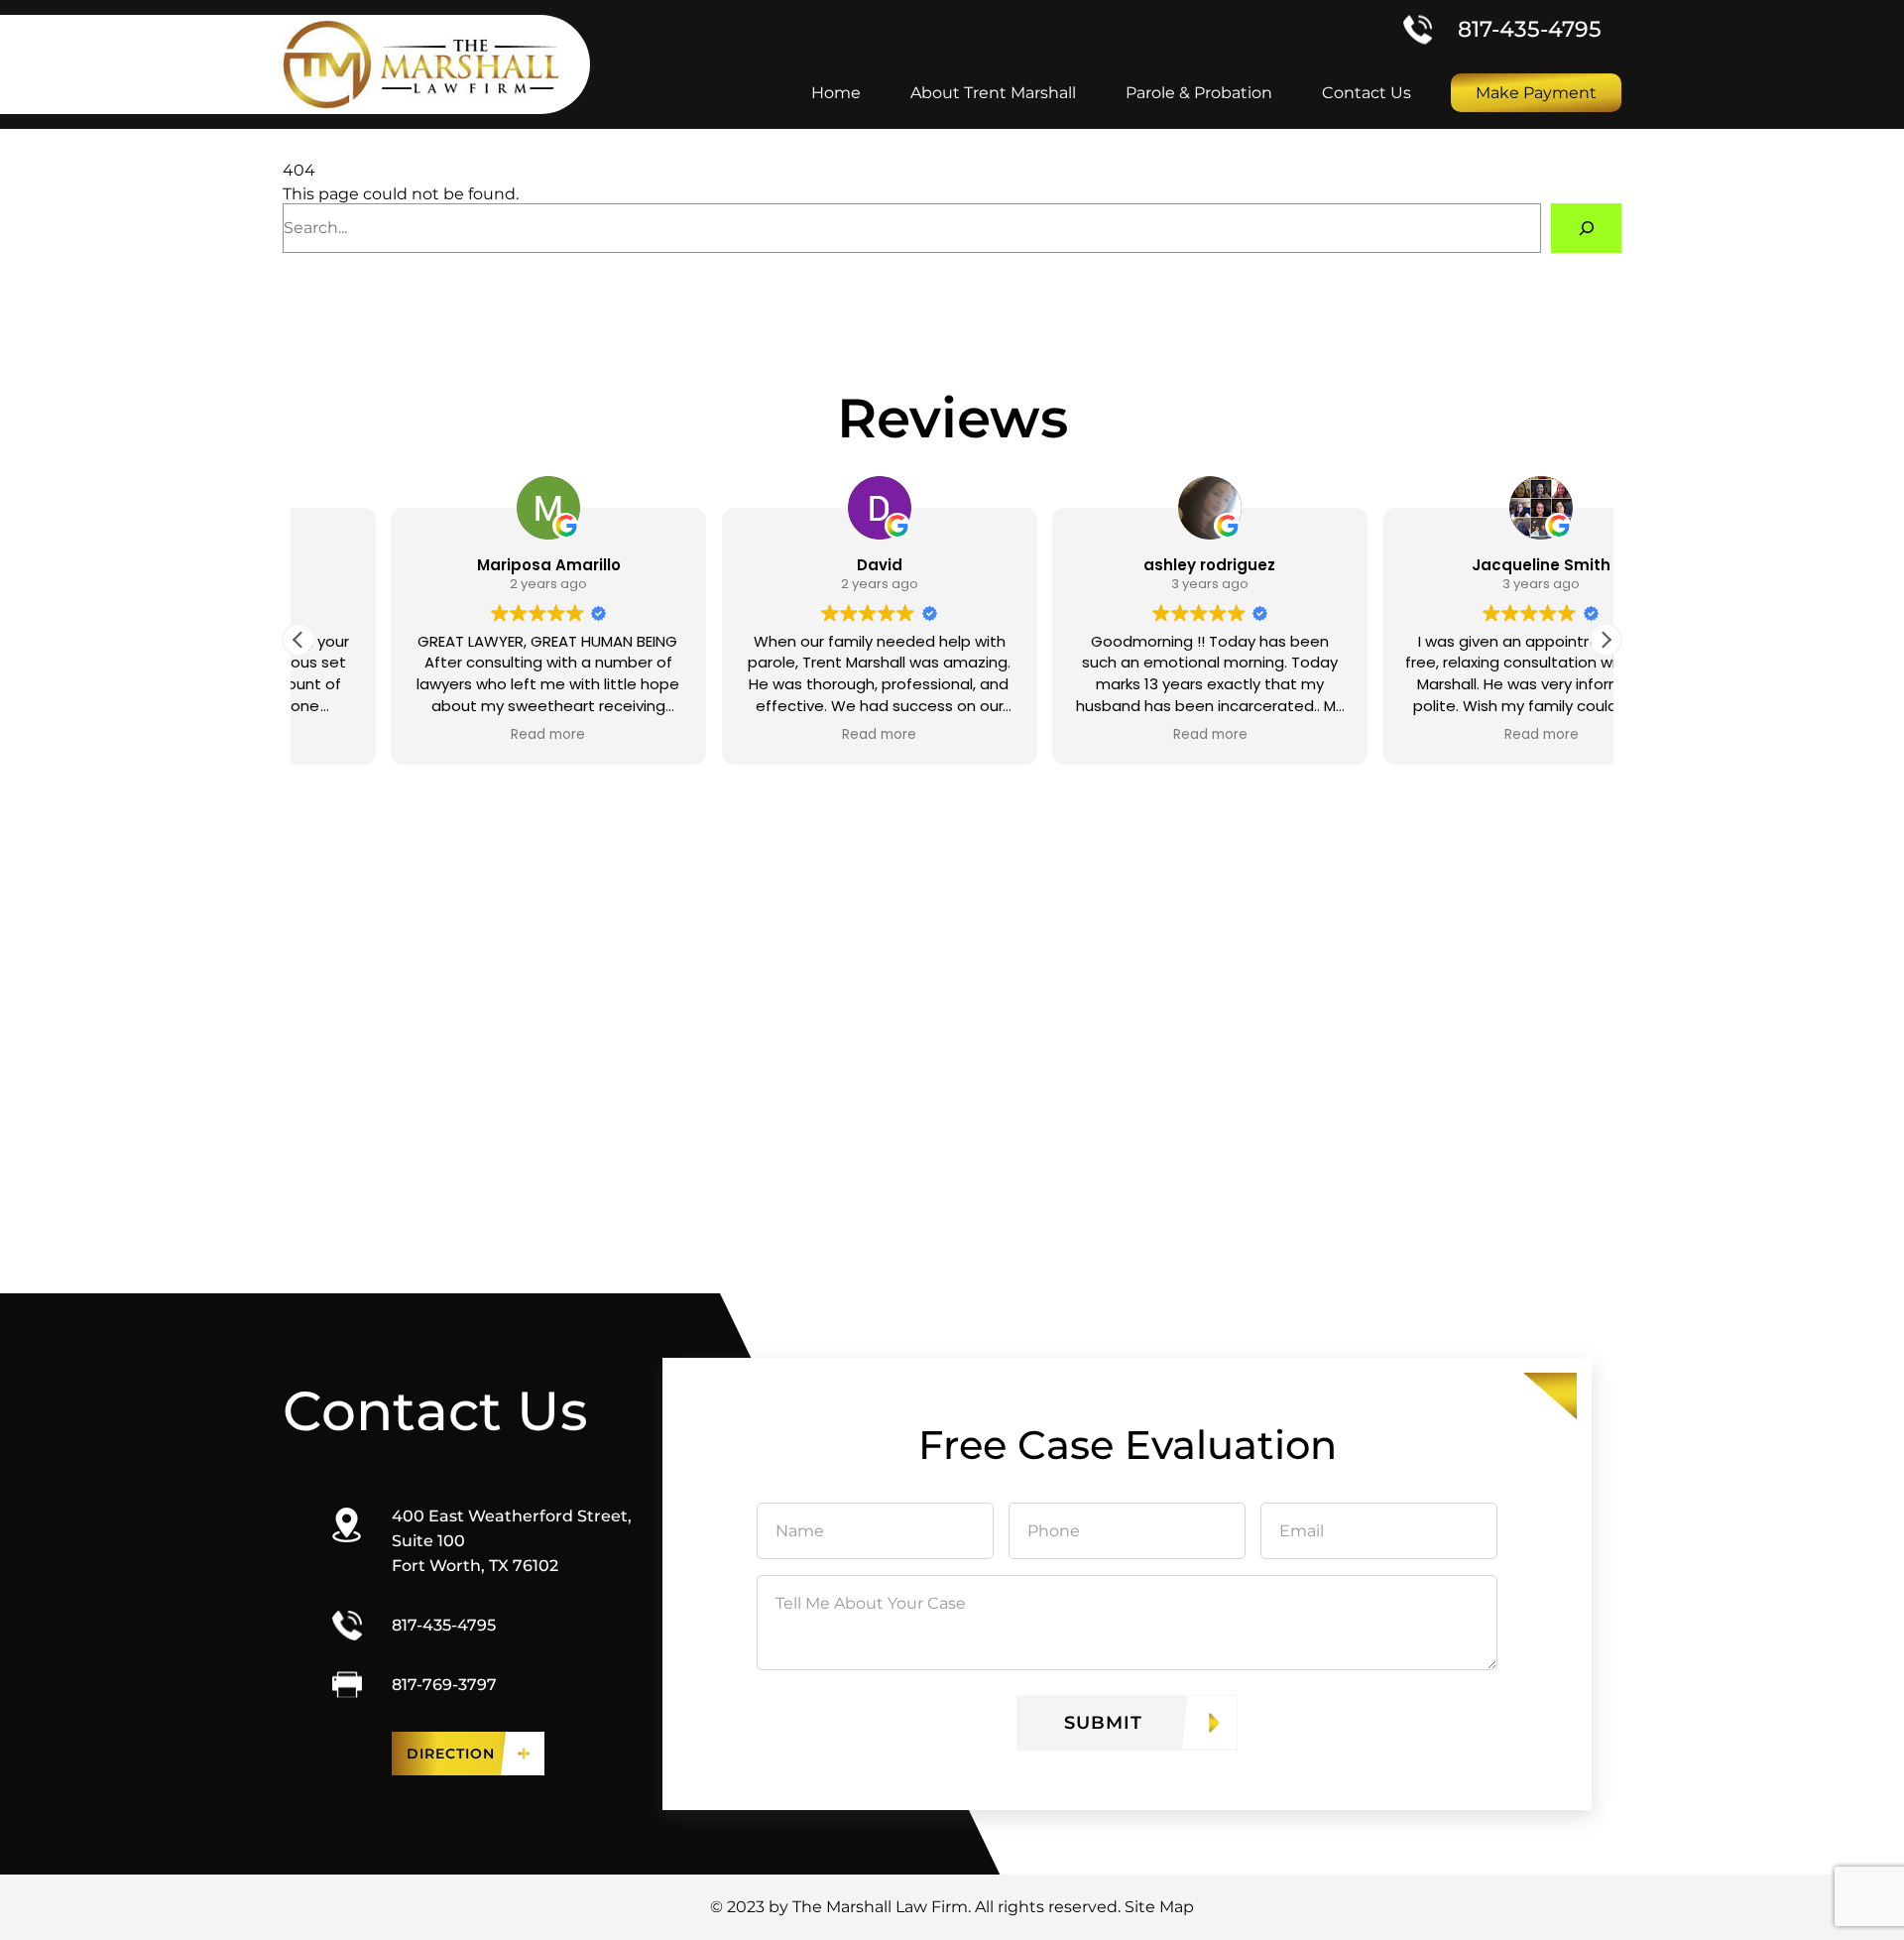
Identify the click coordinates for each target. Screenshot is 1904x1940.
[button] (1606, 640)
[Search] (1586, 228)
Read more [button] (456, 735)
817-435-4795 (1530, 29)
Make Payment (1536, 93)
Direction (451, 1754)
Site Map (1159, 1907)
